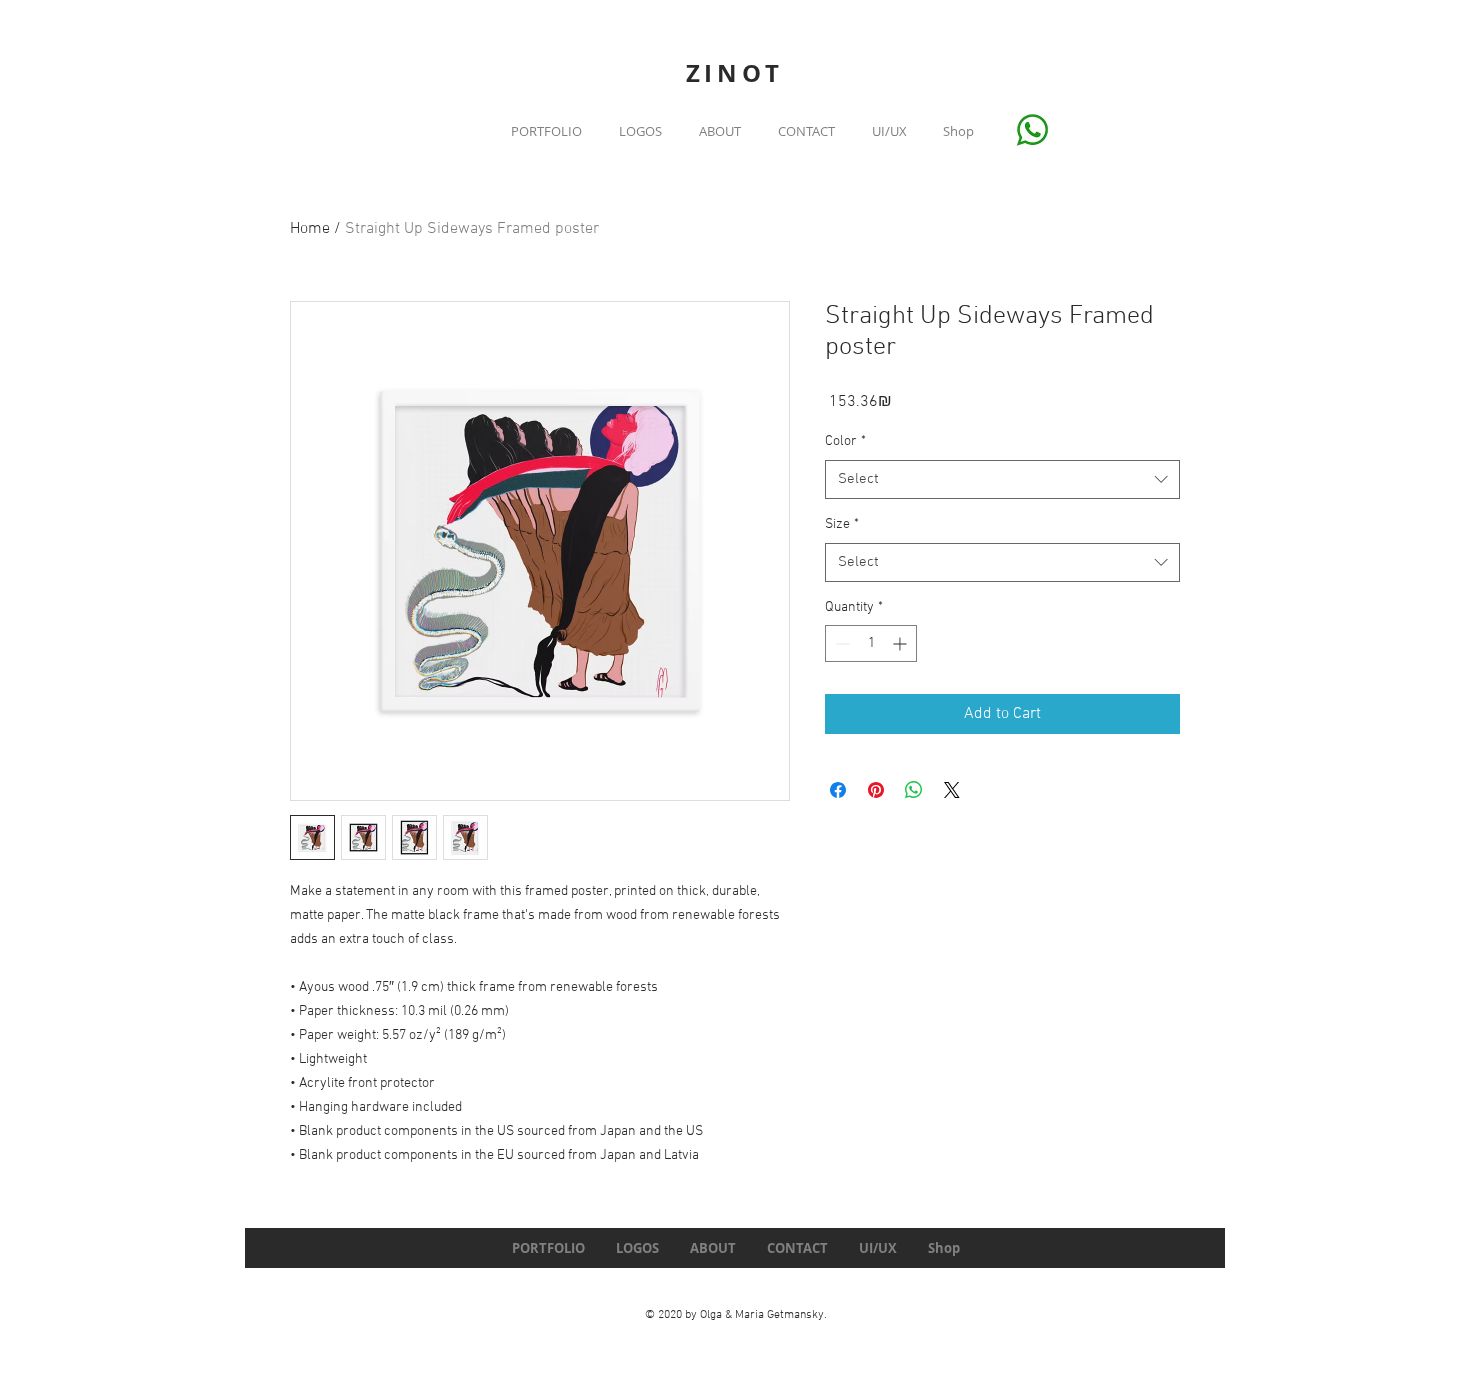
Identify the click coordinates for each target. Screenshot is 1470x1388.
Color (845, 441)
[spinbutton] (871, 643)
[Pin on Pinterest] (876, 790)
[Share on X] (952, 790)
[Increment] (901, 643)
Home (310, 229)
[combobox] (1002, 479)
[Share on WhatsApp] (914, 790)
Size (842, 524)
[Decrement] (840, 643)
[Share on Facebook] (838, 790)
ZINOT (735, 73)
